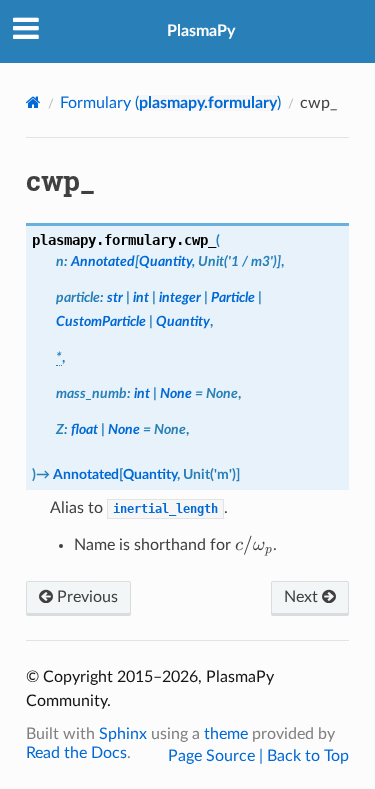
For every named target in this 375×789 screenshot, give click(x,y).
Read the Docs (76, 753)
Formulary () (170, 103)
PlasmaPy (201, 31)
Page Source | (217, 756)
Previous (85, 597)
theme (226, 734)
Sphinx (123, 734)
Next (303, 597)
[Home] (33, 102)
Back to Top (308, 756)
